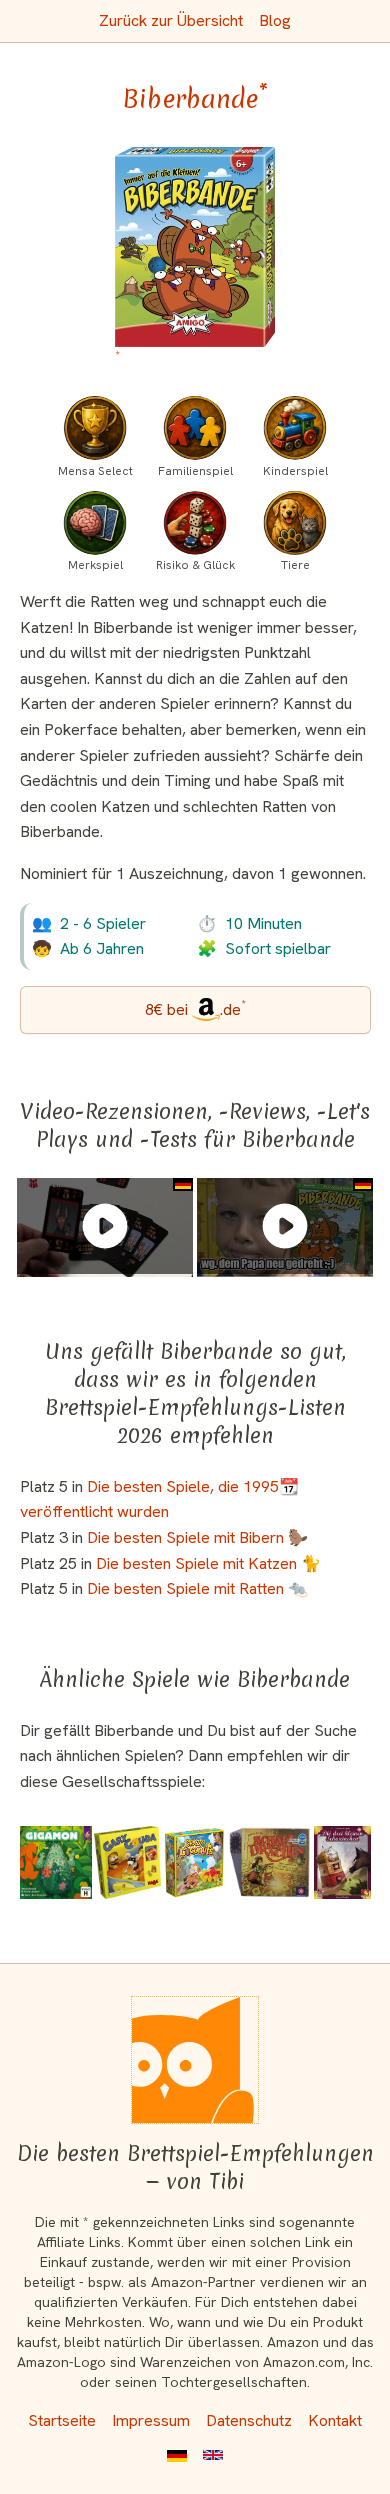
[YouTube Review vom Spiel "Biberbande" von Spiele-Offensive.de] (105, 1226)
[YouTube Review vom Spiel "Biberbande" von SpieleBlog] (285, 1226)
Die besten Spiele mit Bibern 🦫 (197, 1537)
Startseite (62, 2420)
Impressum (151, 2420)
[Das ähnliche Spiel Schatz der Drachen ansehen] (270, 1862)
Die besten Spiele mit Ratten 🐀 (197, 1588)
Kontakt (335, 2420)
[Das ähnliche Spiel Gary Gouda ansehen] (127, 1862)
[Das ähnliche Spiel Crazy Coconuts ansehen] (194, 1862)
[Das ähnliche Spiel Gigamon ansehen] (56, 1862)
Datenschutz (249, 2420)
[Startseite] (195, 2060)
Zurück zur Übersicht (171, 20)
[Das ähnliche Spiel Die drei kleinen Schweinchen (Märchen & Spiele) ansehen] (342, 1862)
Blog (275, 20)
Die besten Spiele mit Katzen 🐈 (208, 1563)
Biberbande (195, 99)
